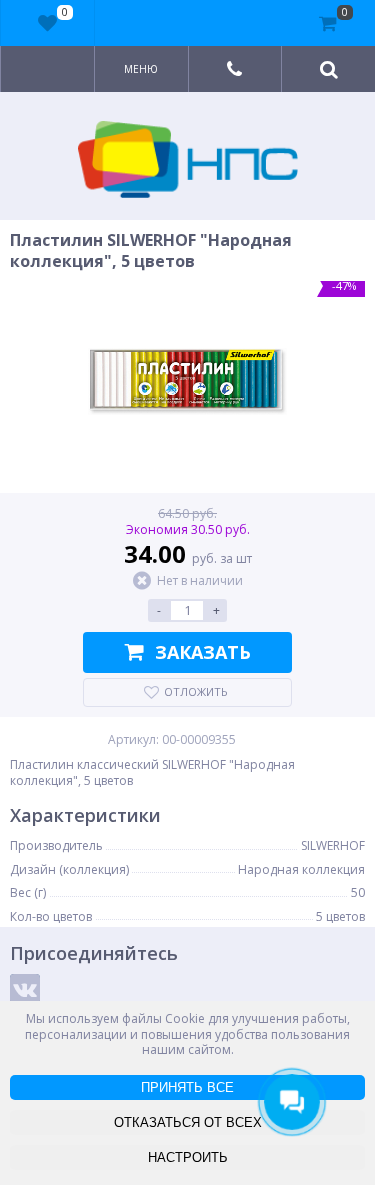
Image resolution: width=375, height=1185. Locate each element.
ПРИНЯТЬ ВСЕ (187, 1087)
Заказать (203, 652)
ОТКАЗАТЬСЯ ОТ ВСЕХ (188, 1122)
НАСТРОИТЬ (188, 1157)
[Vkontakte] (25, 989)
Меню (141, 69)
